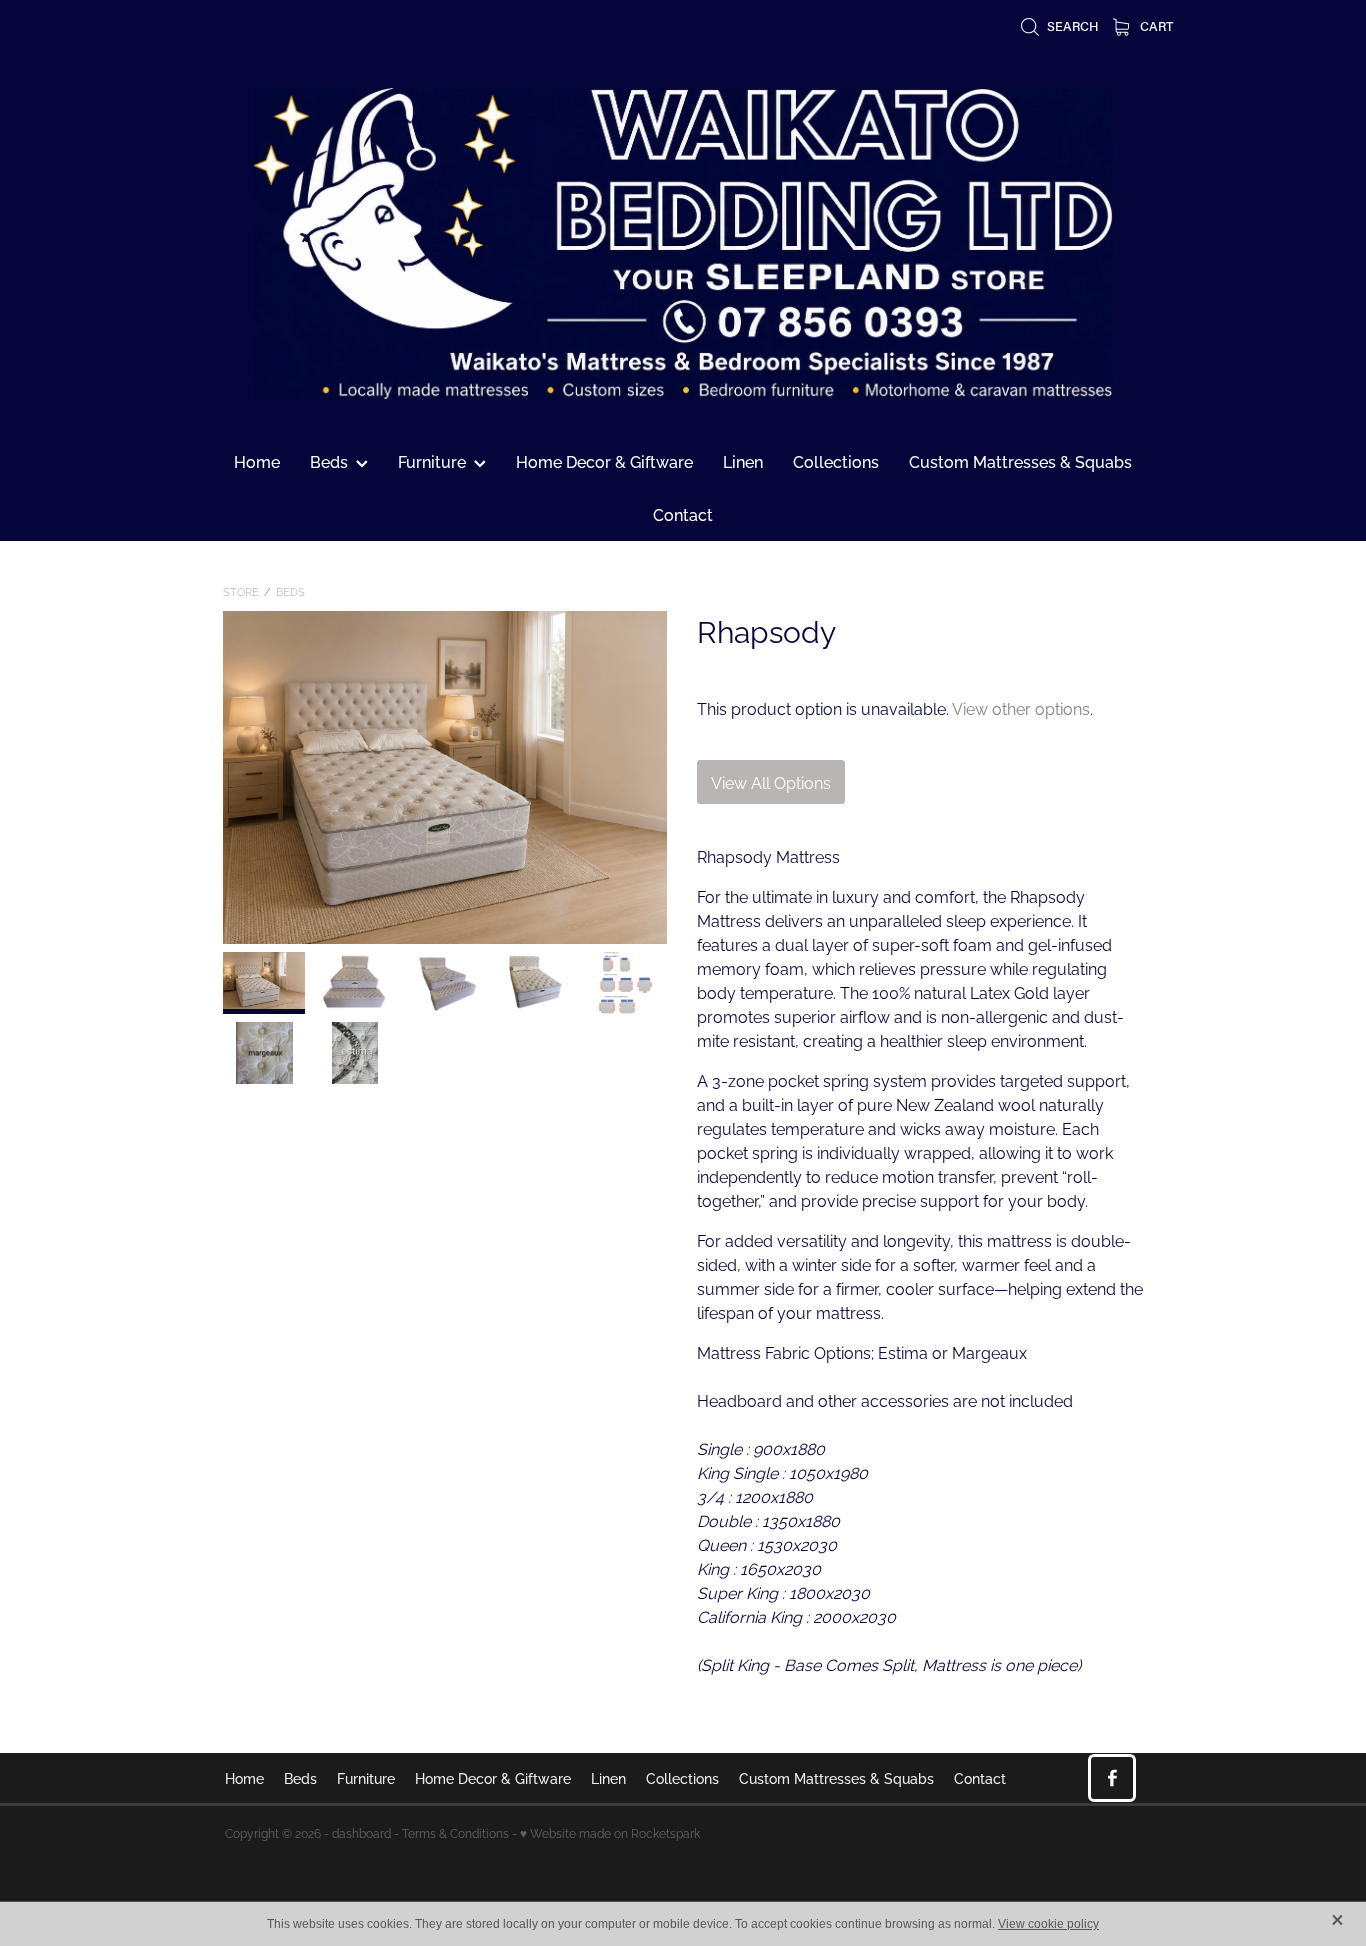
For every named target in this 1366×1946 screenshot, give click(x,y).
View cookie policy (1048, 1924)
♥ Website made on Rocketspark (610, 1832)
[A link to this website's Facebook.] (1112, 1778)
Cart (1155, 25)
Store (241, 591)
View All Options (771, 782)
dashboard (361, 1832)
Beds (290, 591)
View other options (1021, 708)
